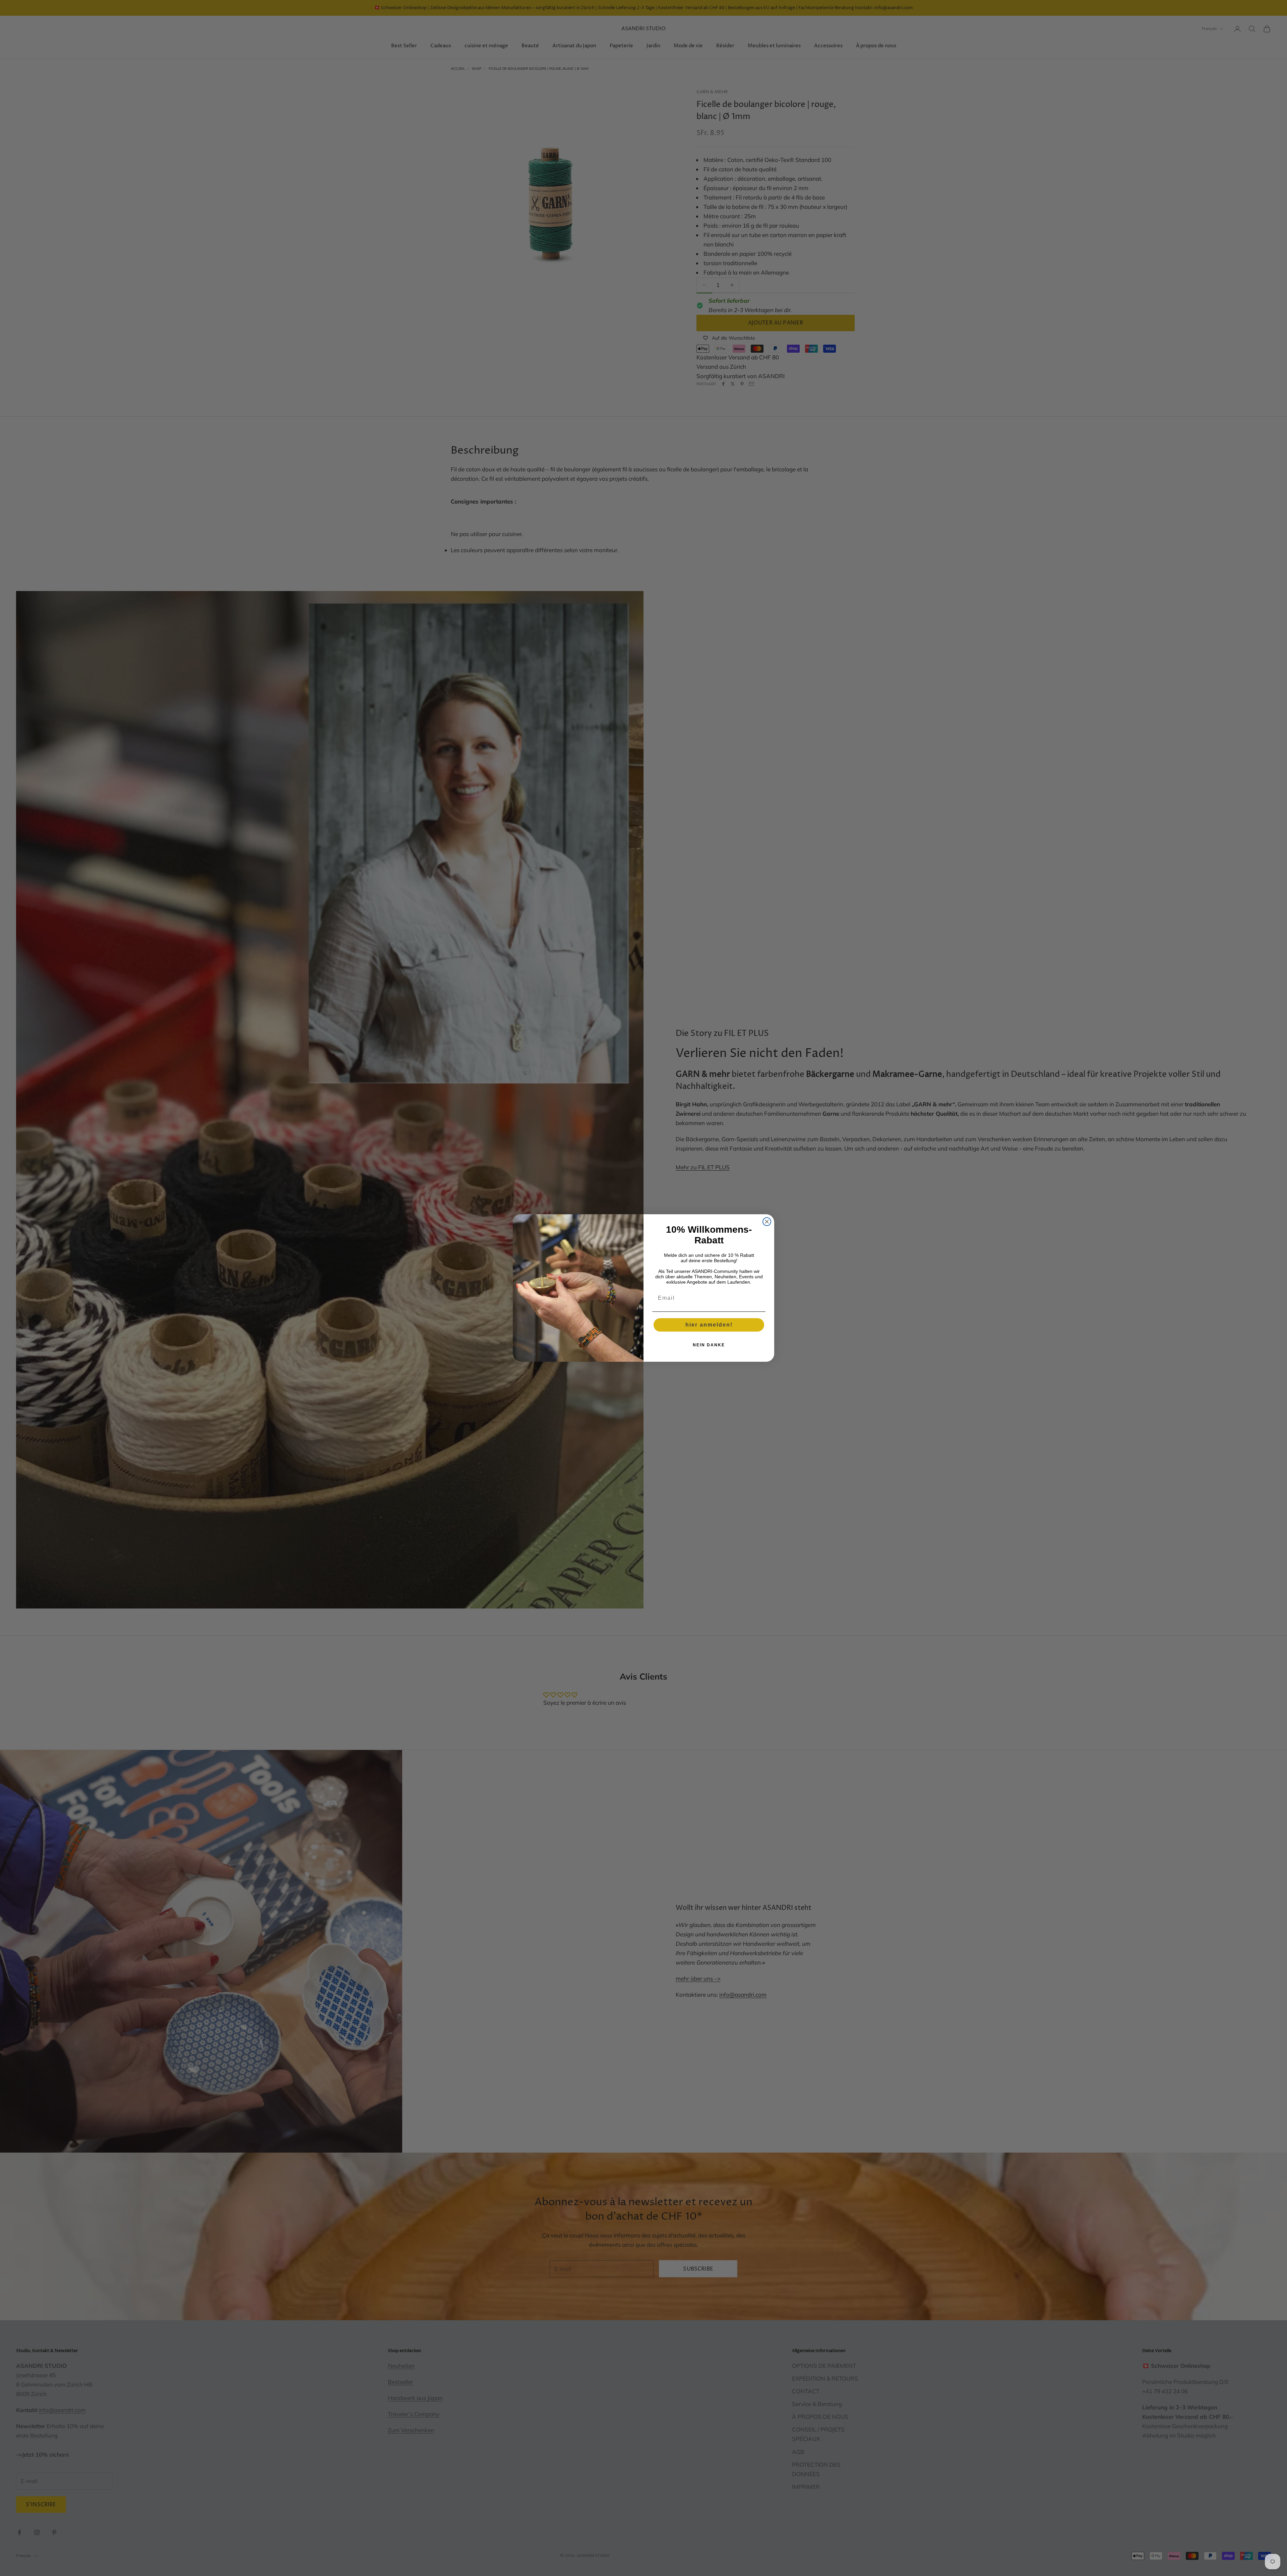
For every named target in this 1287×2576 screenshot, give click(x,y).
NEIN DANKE (709, 1345)
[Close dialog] (767, 1222)
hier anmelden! (709, 1325)
